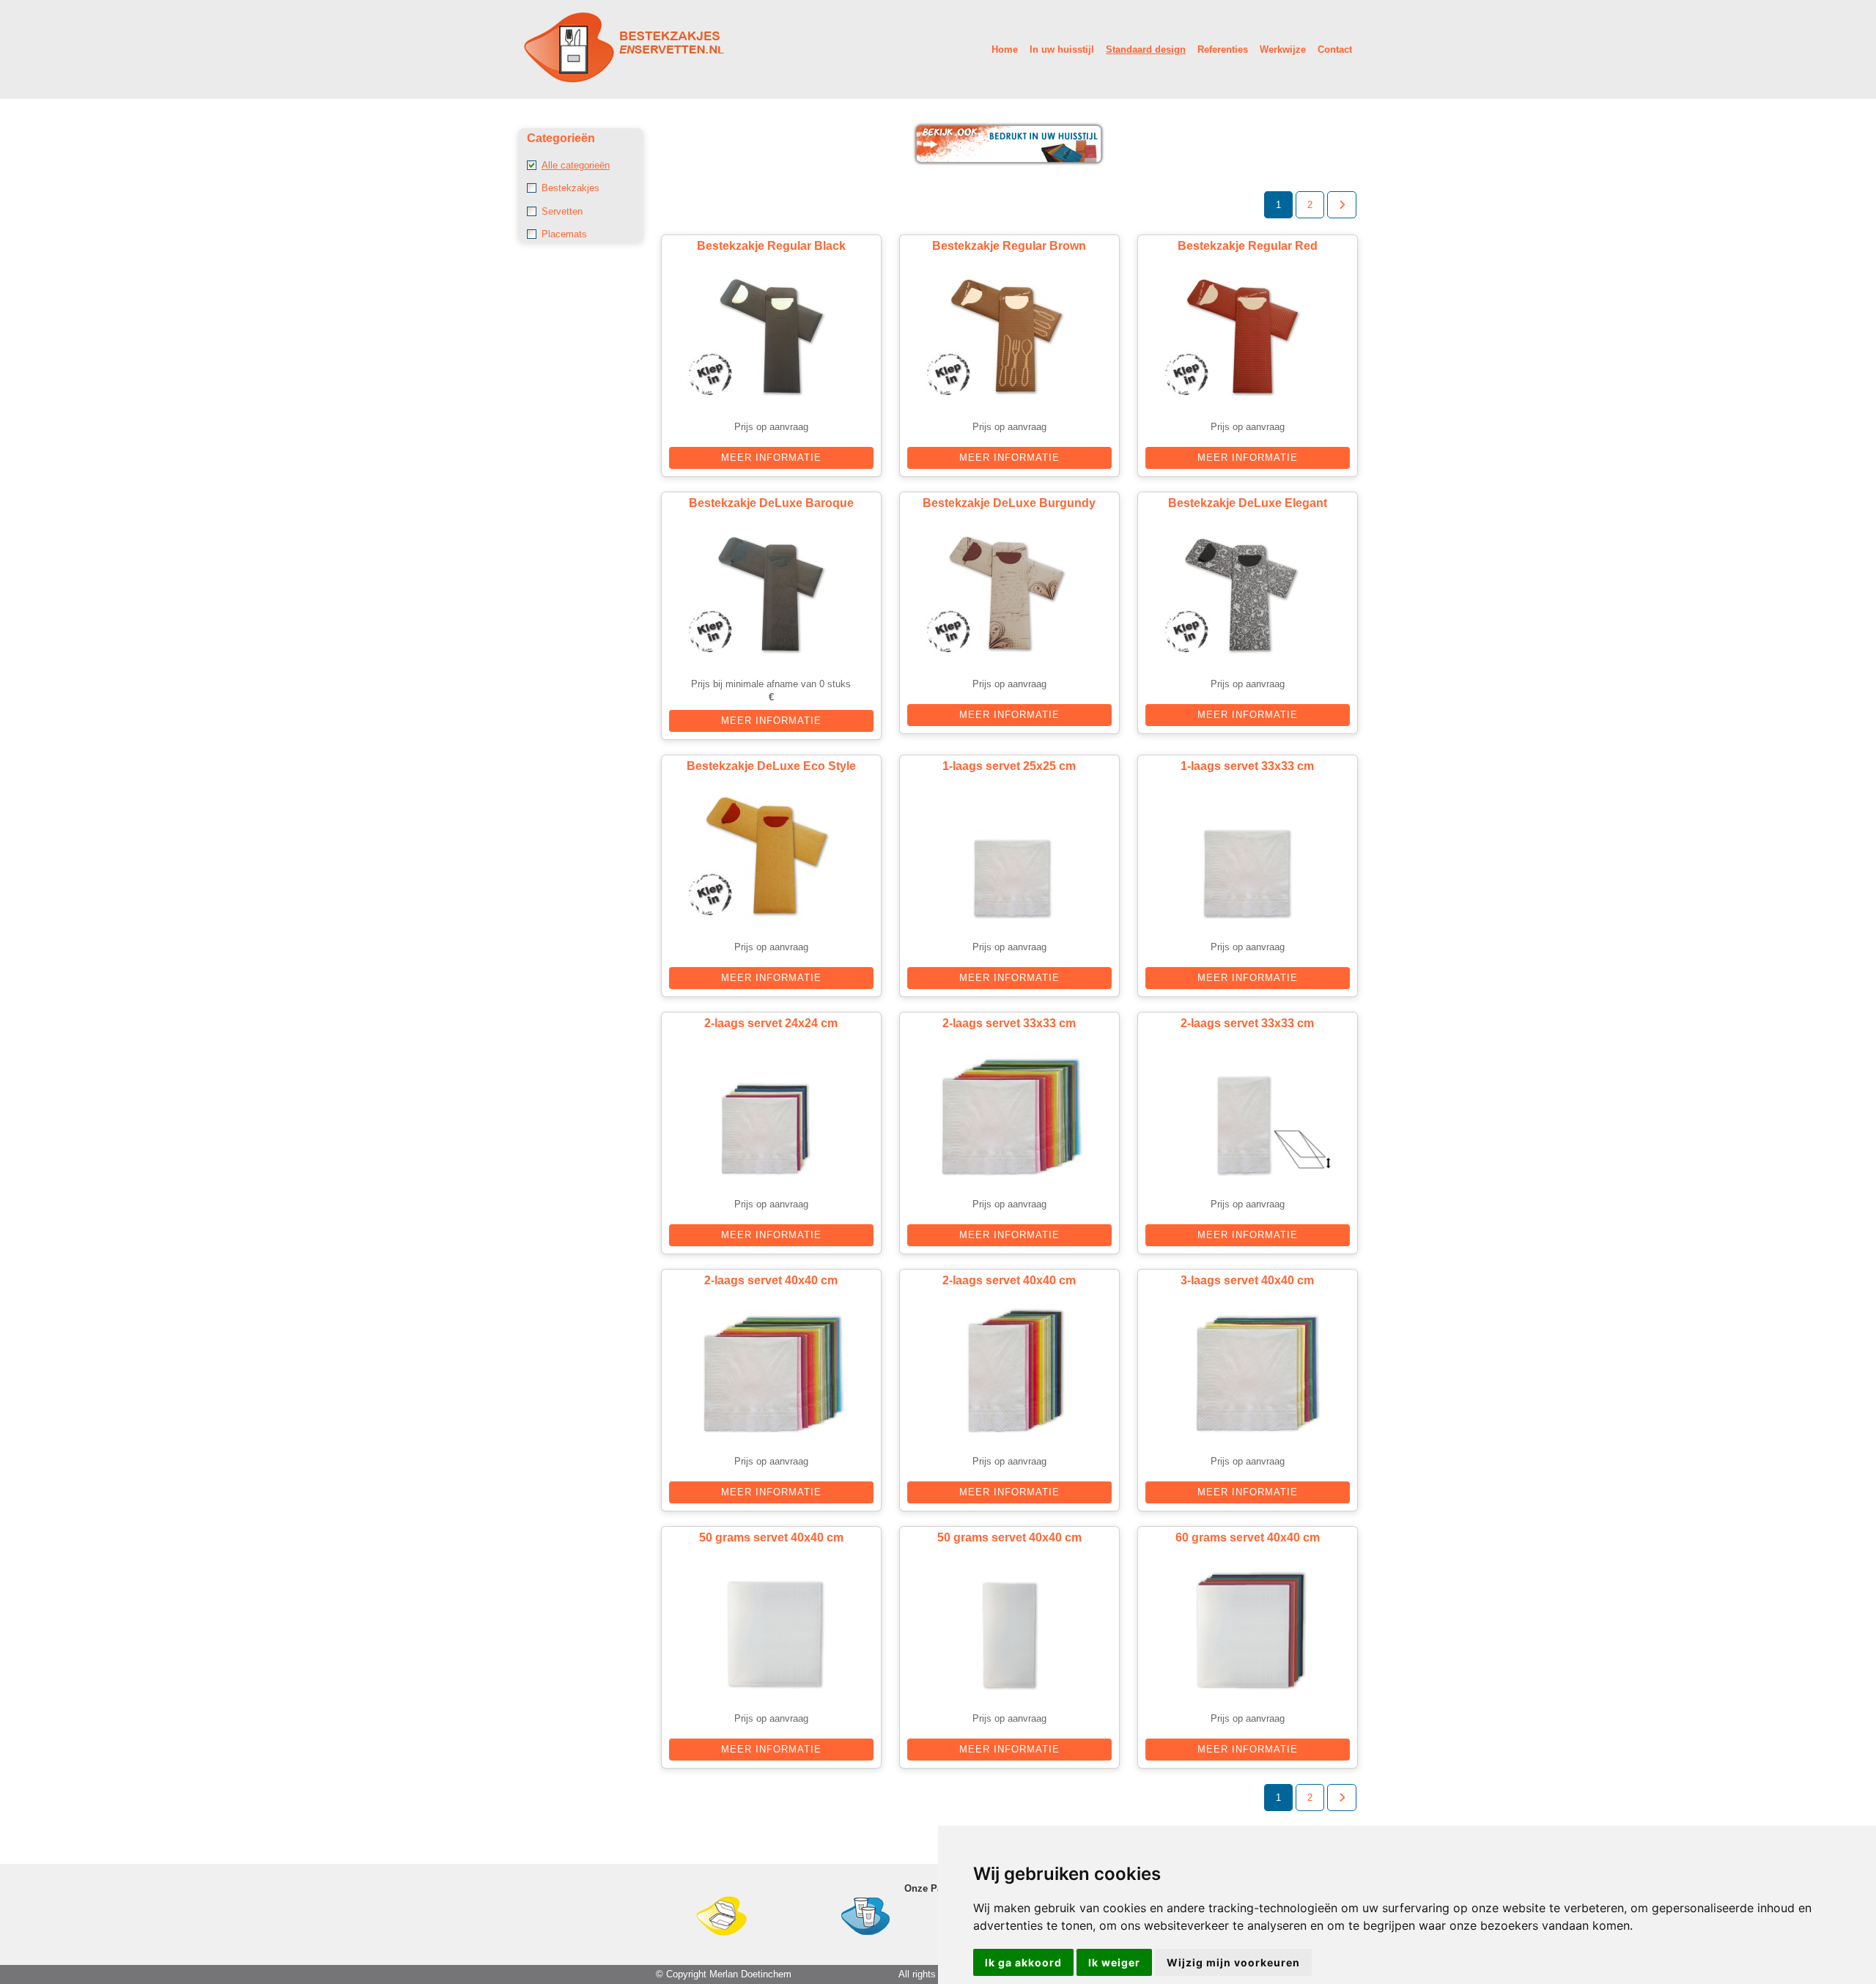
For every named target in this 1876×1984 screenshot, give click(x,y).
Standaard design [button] (1146, 49)
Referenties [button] (1223, 49)
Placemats (564, 234)
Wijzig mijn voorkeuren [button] (1233, 1962)
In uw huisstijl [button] (1062, 49)
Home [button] (1005, 49)
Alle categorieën (576, 165)
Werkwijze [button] (1283, 49)
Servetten (562, 211)
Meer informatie (771, 458)
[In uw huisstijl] (1009, 163)
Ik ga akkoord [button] (1023, 1962)
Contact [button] (1335, 49)
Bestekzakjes (570, 188)
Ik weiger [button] (1114, 1962)
